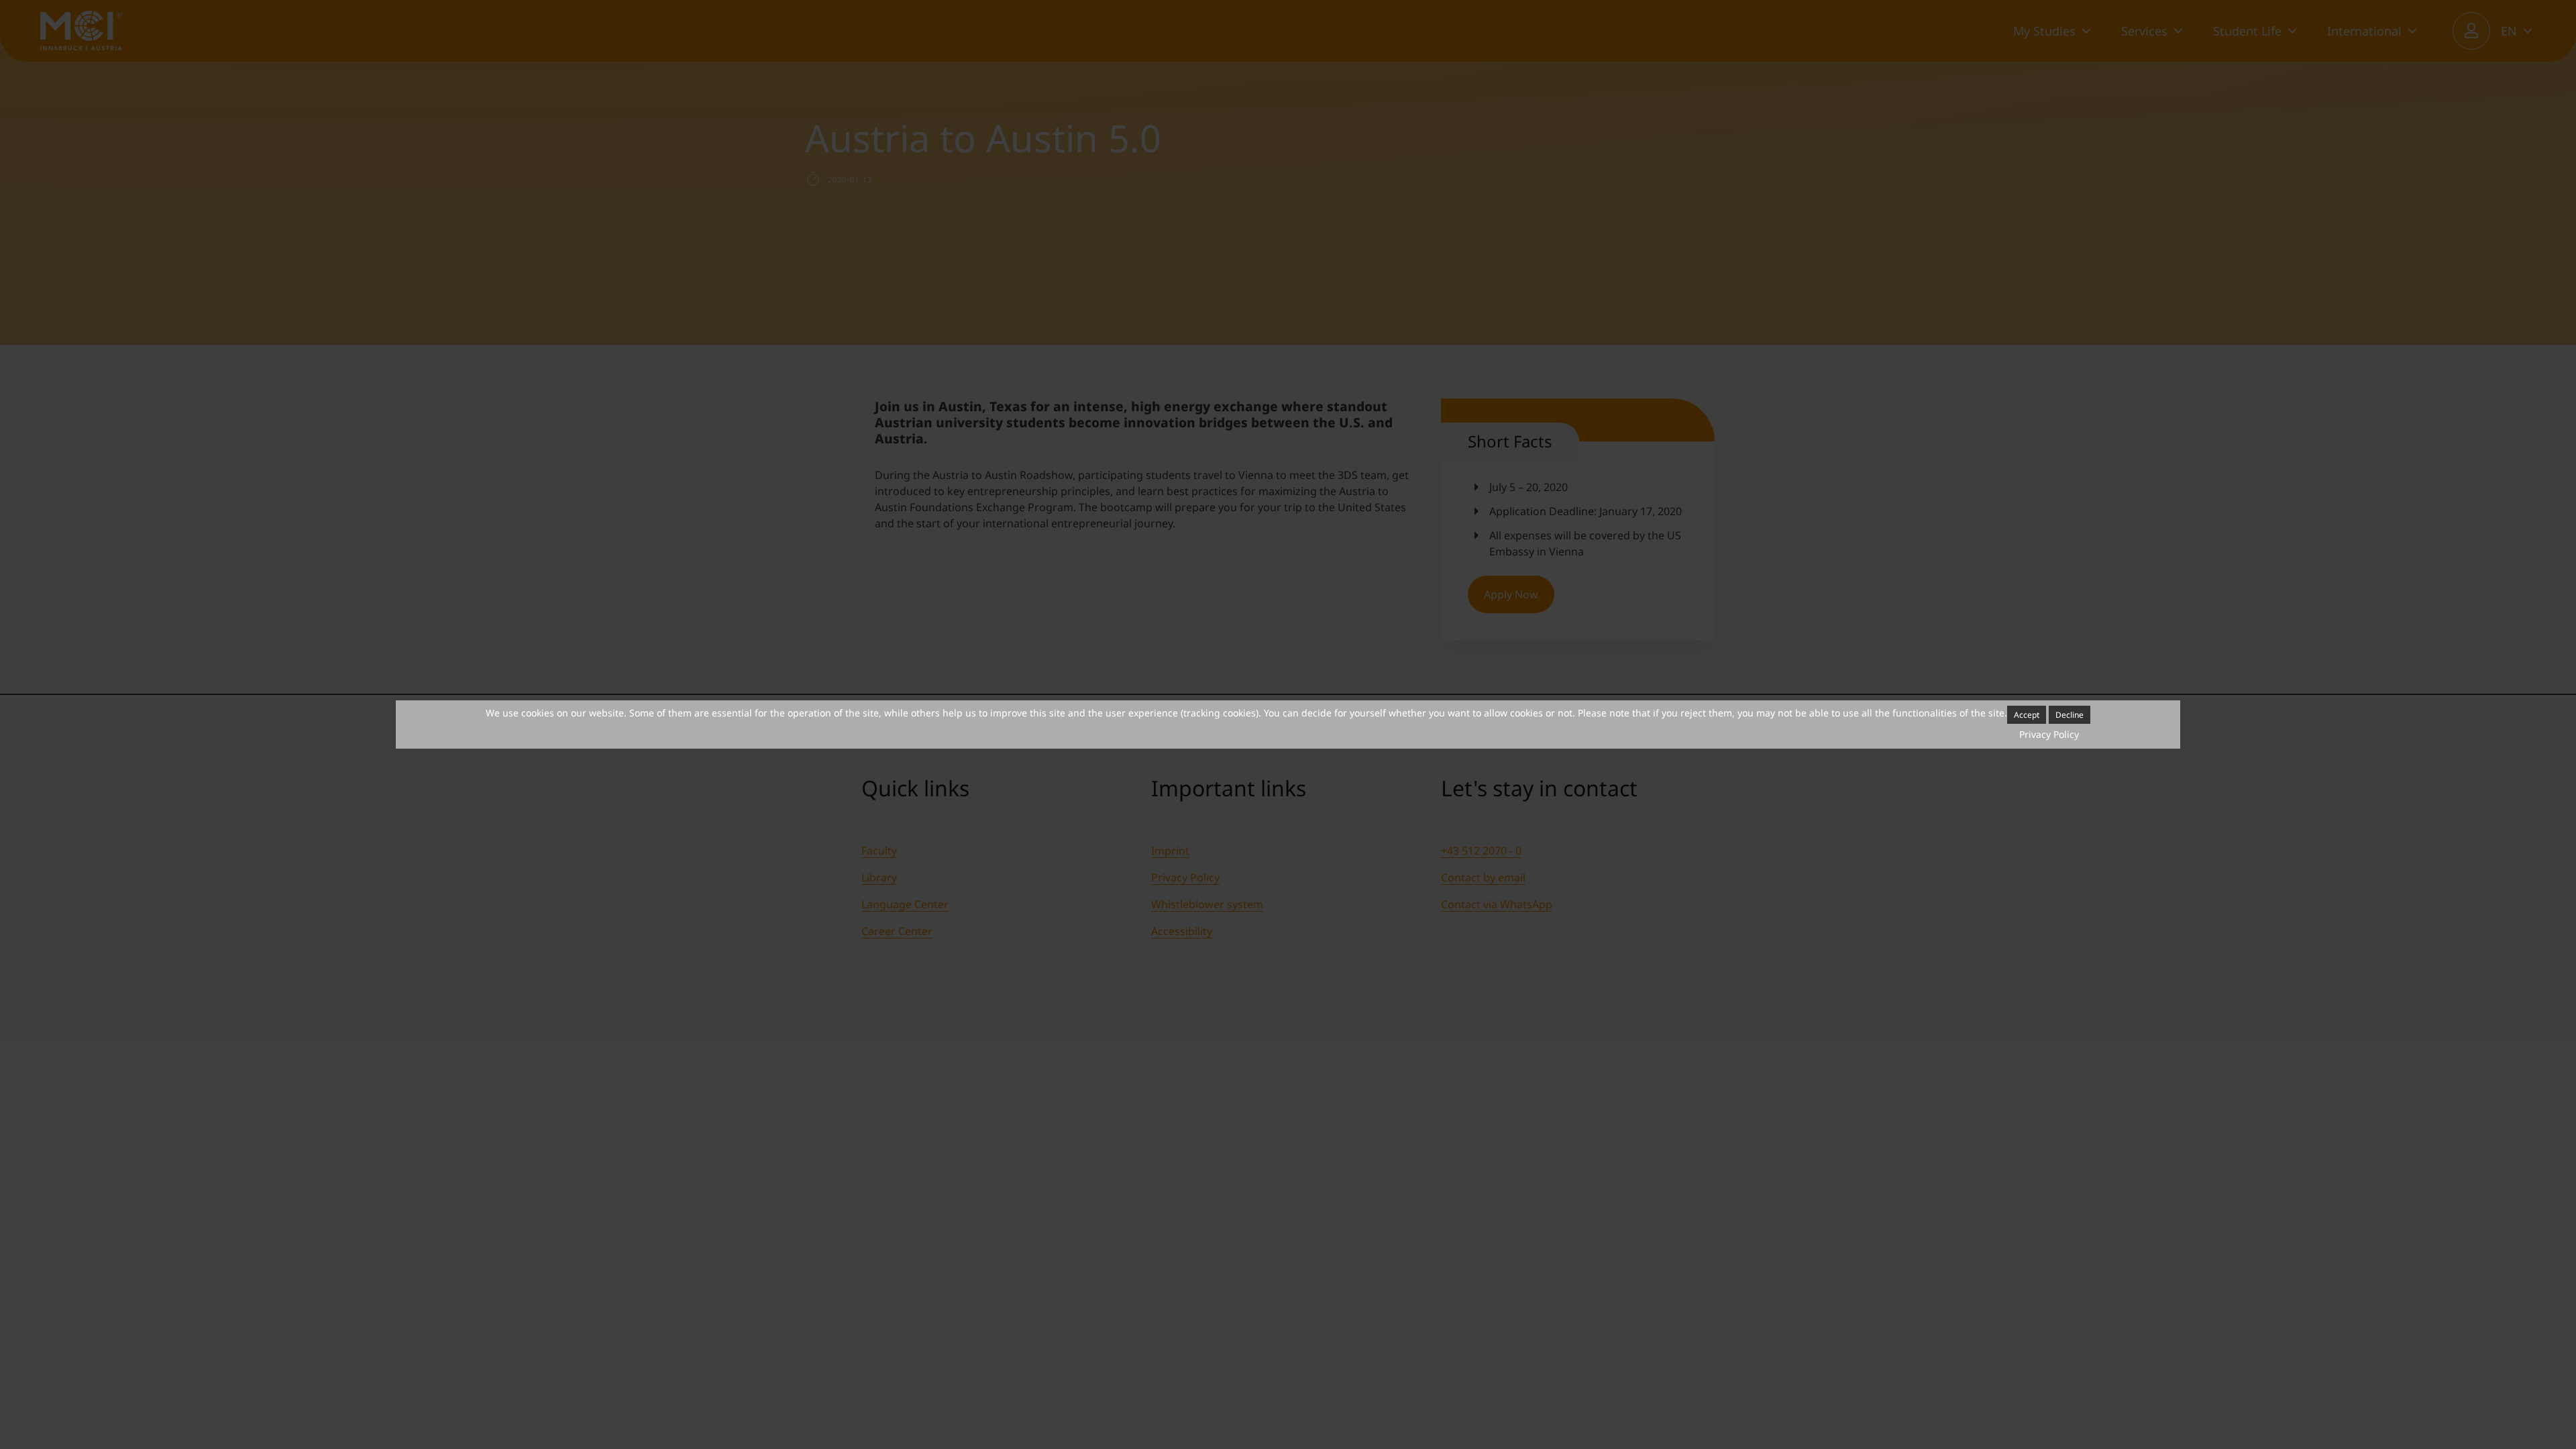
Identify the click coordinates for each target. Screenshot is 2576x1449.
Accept (2027, 715)
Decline (2070, 715)
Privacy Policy (2049, 734)
